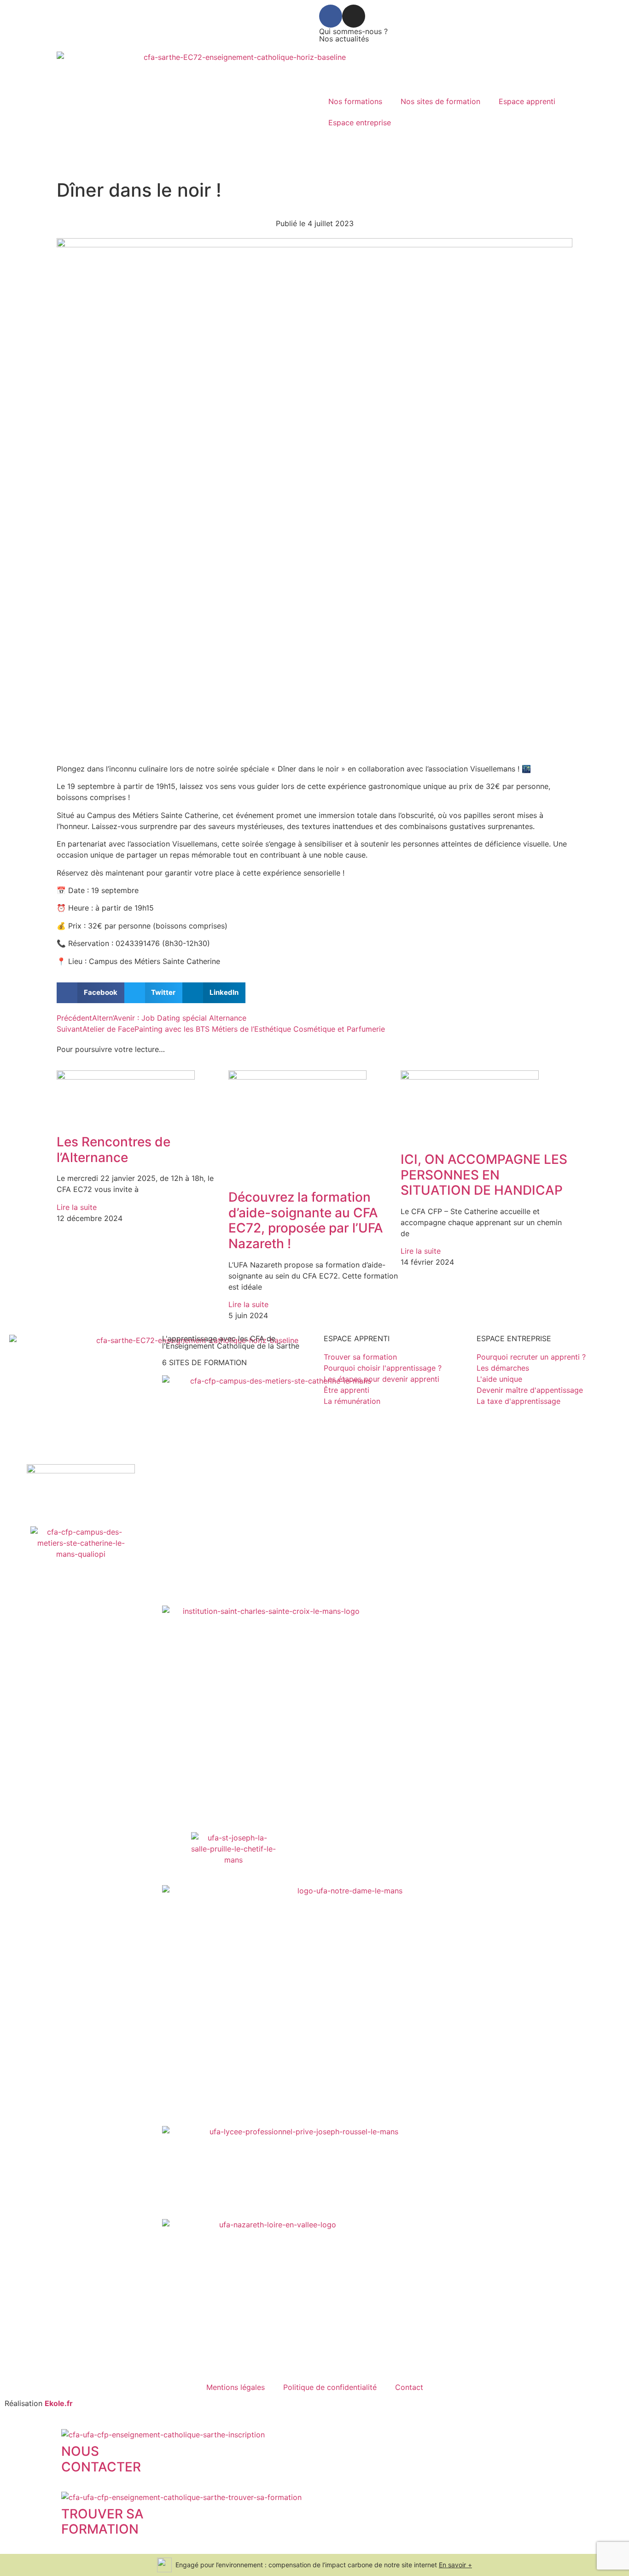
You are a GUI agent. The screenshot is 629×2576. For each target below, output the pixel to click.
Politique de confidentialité (330, 2387)
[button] (90, 993)
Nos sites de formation (440, 101)
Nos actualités (344, 39)
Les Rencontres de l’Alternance (114, 1150)
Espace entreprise (360, 123)
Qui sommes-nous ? (353, 31)
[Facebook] (331, 16)
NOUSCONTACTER (101, 2459)
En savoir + (455, 2565)
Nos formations (355, 101)
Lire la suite (77, 1207)
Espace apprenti (527, 101)
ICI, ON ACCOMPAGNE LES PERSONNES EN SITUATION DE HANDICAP (484, 1175)
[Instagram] (354, 16)
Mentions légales (236, 2387)
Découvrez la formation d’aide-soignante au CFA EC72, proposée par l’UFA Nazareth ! (306, 1220)
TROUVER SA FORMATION (102, 2522)
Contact (409, 2387)
